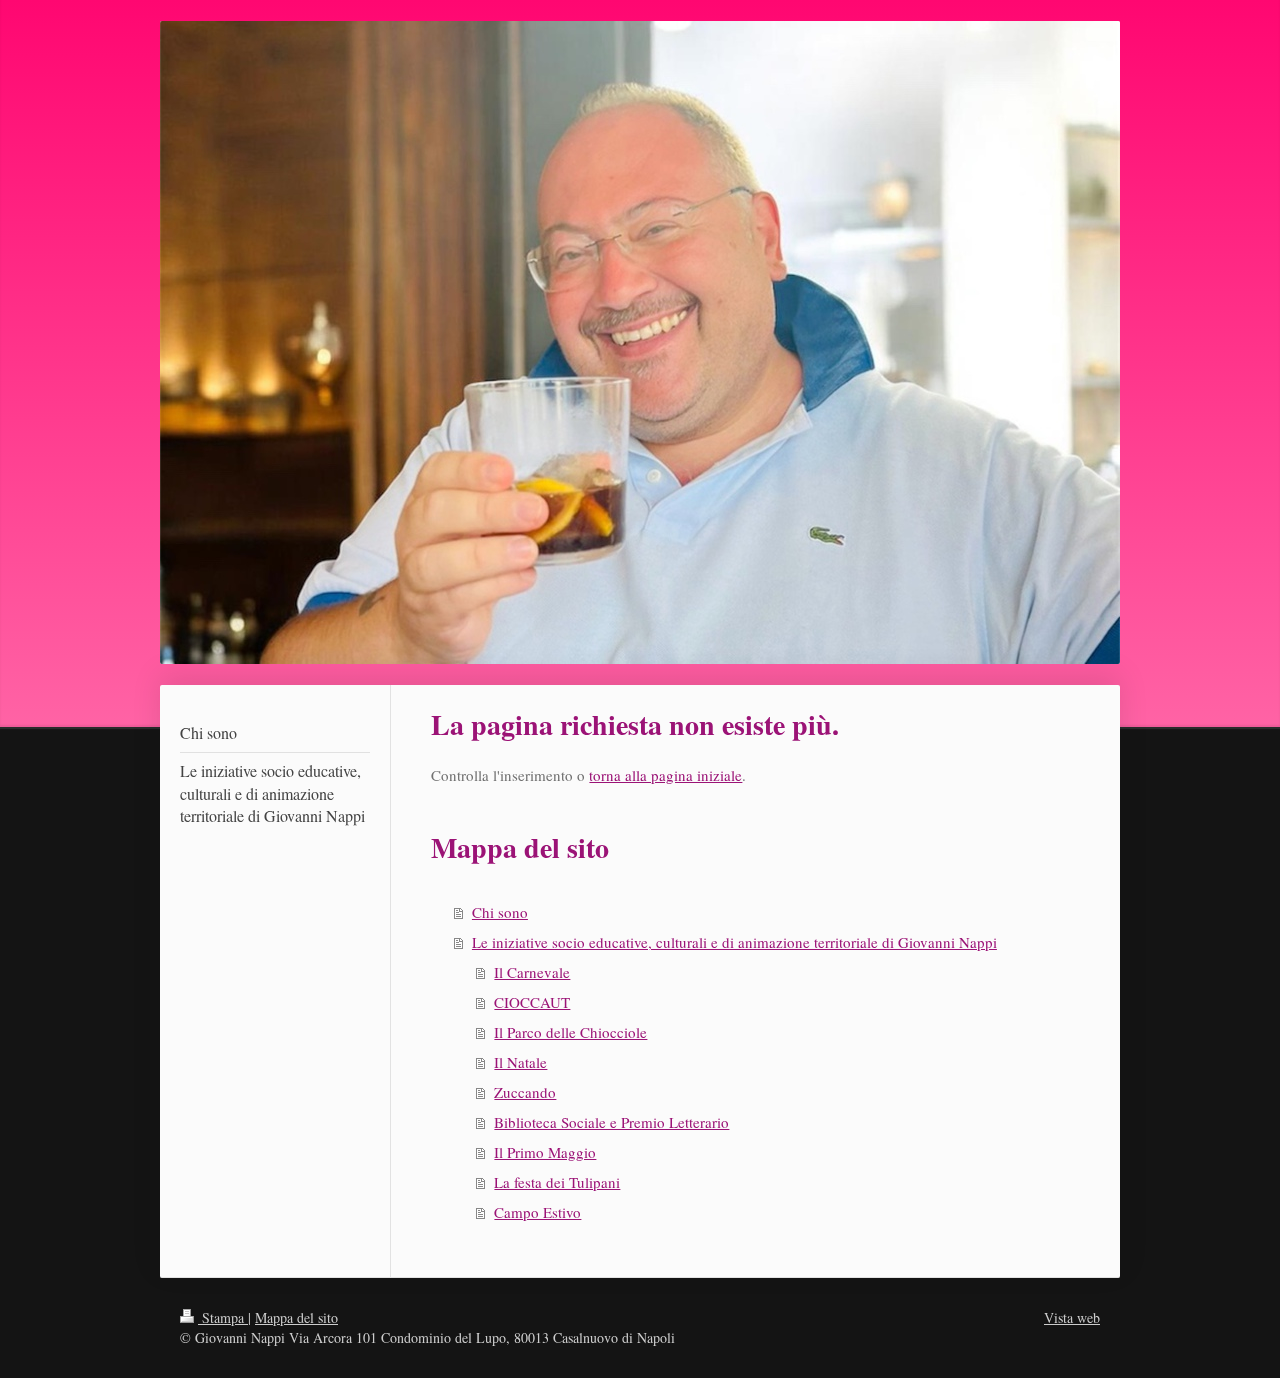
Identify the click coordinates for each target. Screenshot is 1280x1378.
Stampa (223, 1317)
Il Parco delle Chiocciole (570, 1032)
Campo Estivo (537, 1212)
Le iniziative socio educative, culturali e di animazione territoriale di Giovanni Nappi (734, 942)
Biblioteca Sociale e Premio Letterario (611, 1122)
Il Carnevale (532, 972)
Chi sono (500, 912)
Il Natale (520, 1062)
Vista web (1072, 1317)
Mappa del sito (296, 1317)
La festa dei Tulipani (557, 1182)
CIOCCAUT (532, 1002)
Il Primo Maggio (545, 1152)
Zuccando (525, 1092)
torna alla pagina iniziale (665, 775)
